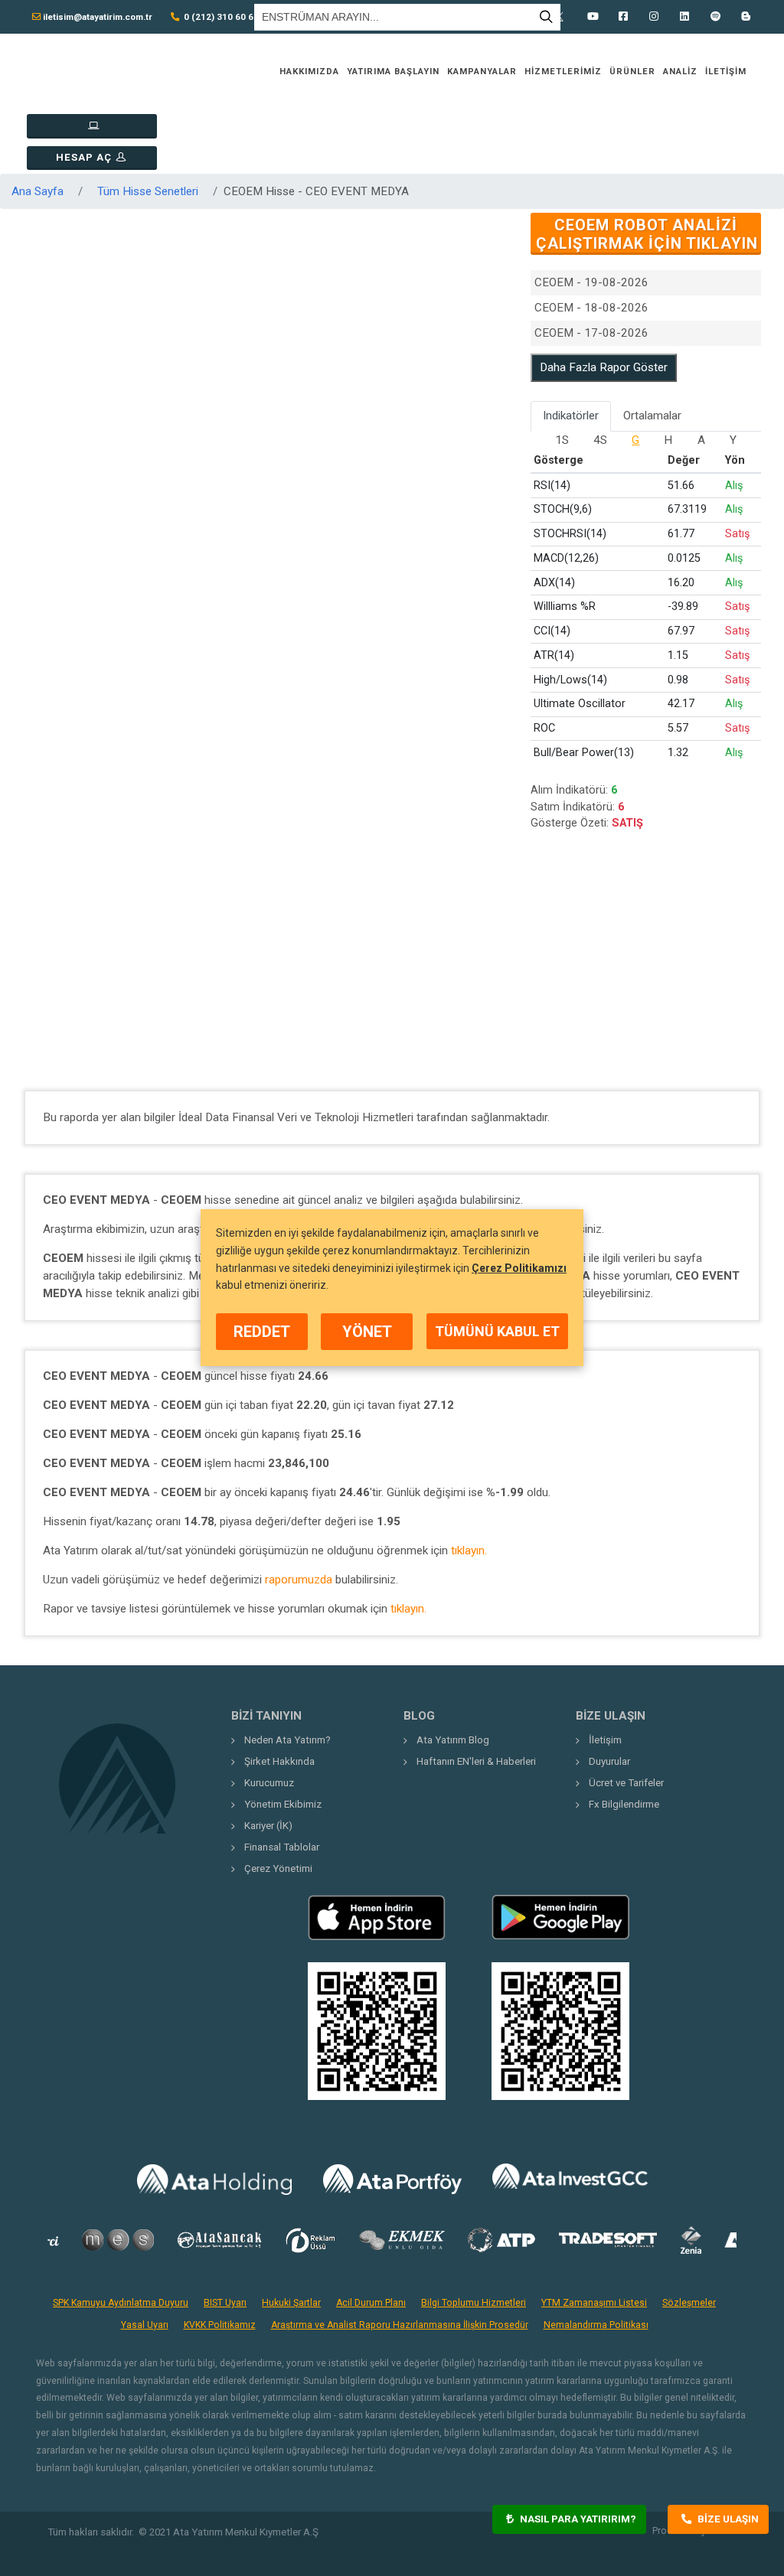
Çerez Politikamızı (519, 1268)
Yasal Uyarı (145, 2325)
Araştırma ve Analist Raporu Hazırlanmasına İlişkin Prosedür (400, 2325)
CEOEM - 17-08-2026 (591, 333)
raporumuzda (299, 1580)
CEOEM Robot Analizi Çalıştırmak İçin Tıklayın (647, 234)
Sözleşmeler (689, 2303)
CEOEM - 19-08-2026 (591, 282)
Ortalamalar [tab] (652, 416)
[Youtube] (593, 17)
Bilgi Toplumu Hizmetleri (474, 2303)
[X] (562, 17)
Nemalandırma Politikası (596, 2325)
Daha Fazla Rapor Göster (604, 367)
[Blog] (746, 17)
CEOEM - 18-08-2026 (591, 308)
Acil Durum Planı (371, 2303)
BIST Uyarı (225, 2303)
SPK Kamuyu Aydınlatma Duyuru (121, 2303)
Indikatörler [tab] (571, 416)
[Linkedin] (684, 17)
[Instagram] (654, 17)
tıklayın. (469, 1550)
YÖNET (367, 1332)
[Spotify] (715, 17)
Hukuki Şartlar (291, 2303)
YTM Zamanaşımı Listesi (594, 2303)
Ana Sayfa (38, 191)
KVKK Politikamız (220, 2325)
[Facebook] (623, 17)
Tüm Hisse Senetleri (148, 191)
